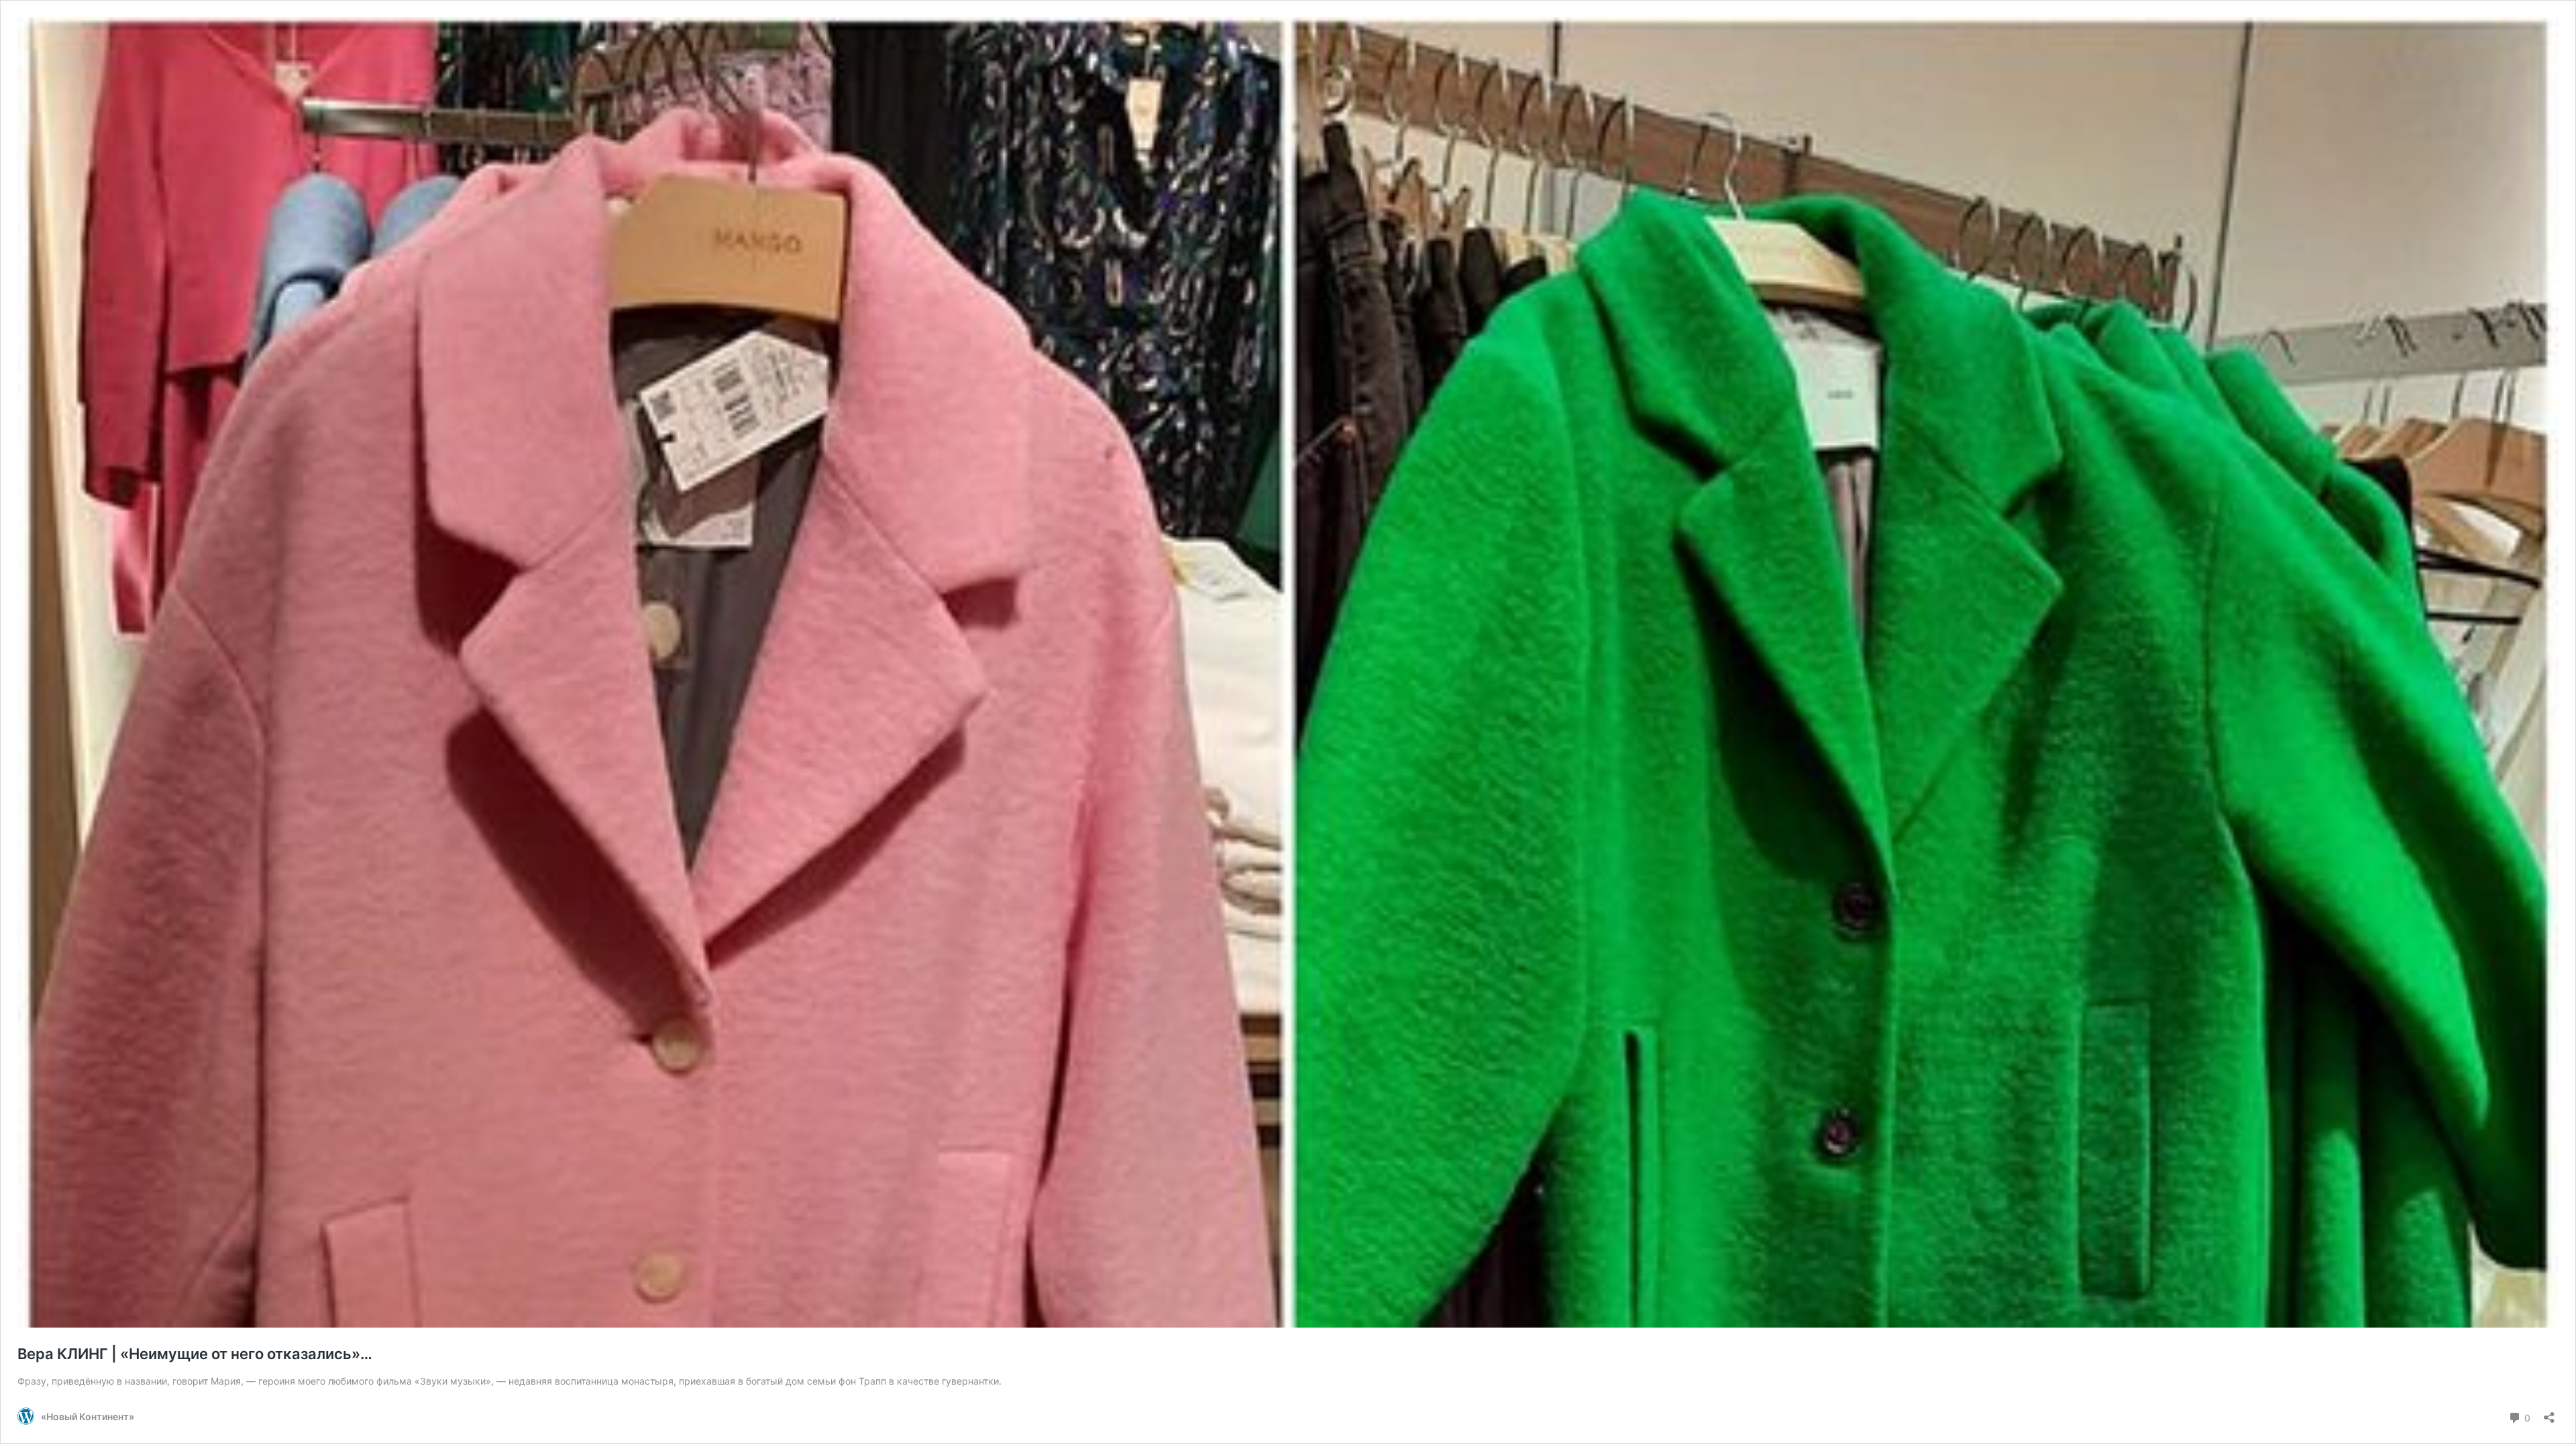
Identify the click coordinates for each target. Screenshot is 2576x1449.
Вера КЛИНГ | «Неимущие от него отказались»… (195, 1354)
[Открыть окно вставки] (2549, 1413)
